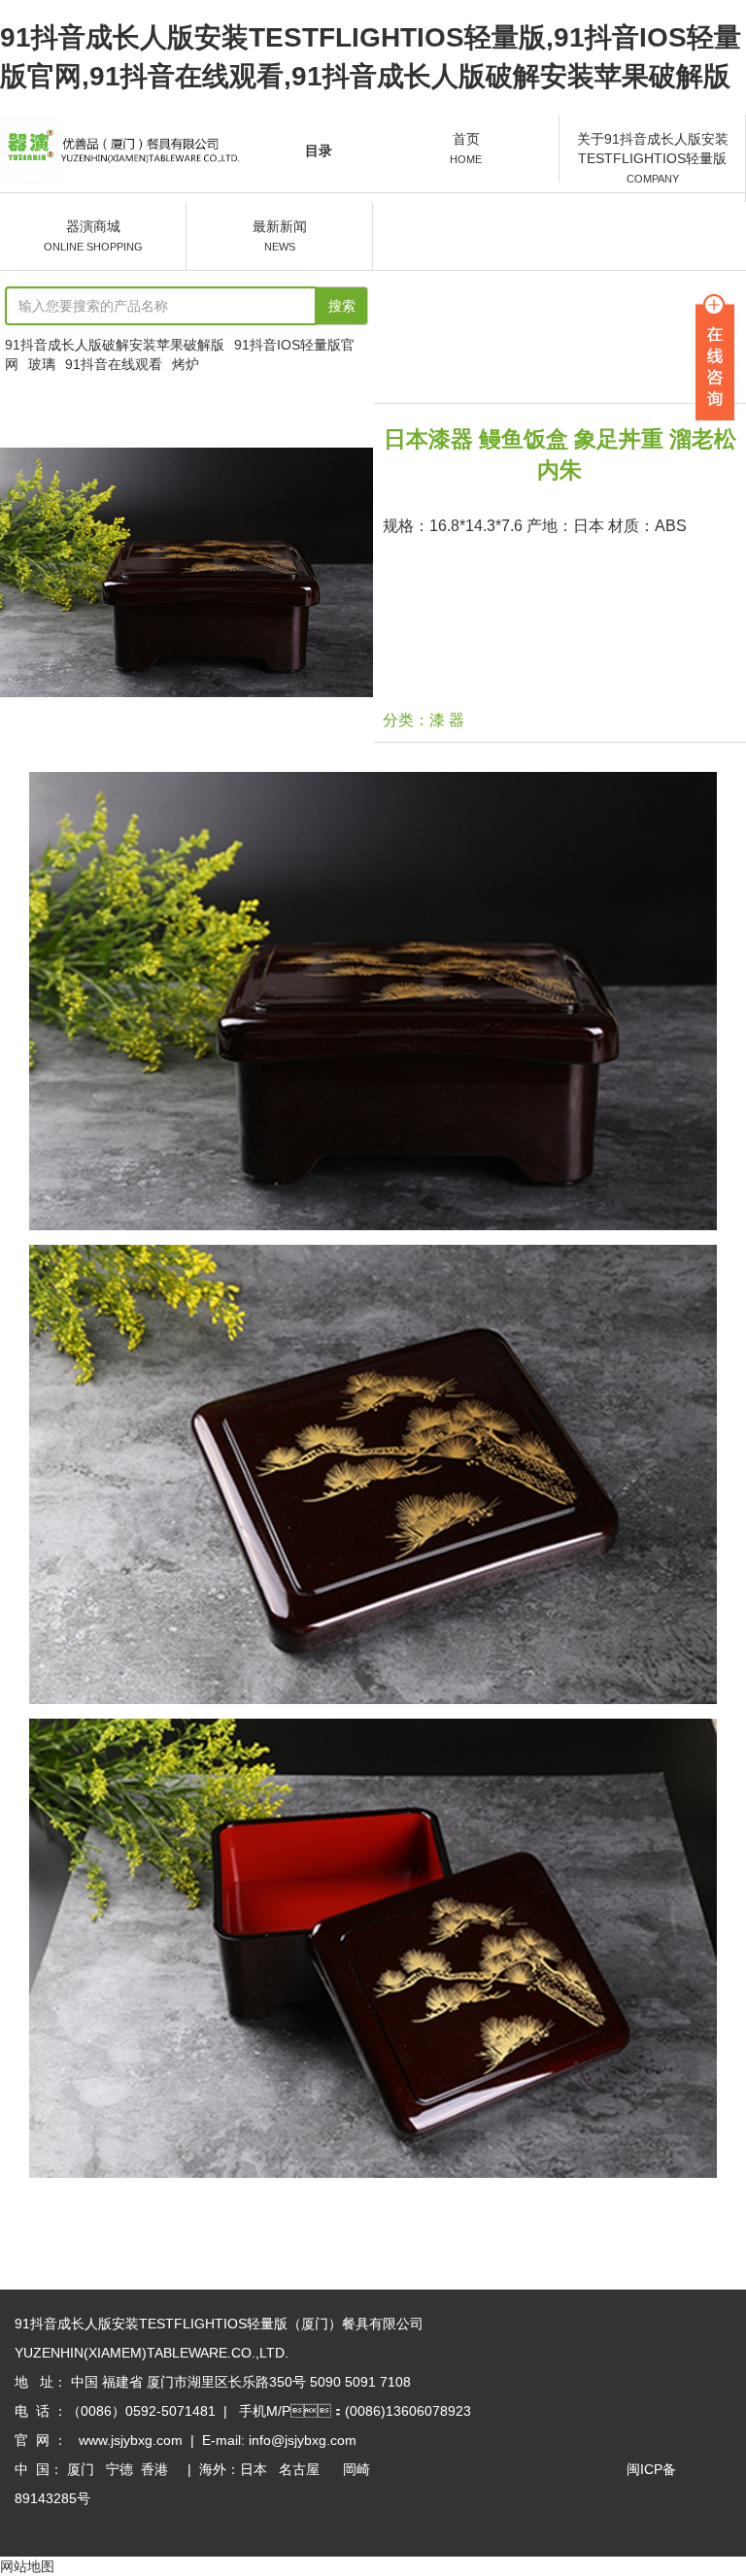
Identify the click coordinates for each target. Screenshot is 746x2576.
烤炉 (186, 364)
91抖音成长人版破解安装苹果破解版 (115, 345)
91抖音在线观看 (114, 364)
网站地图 (27, 2566)
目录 (319, 151)
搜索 (342, 306)
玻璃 (42, 364)
